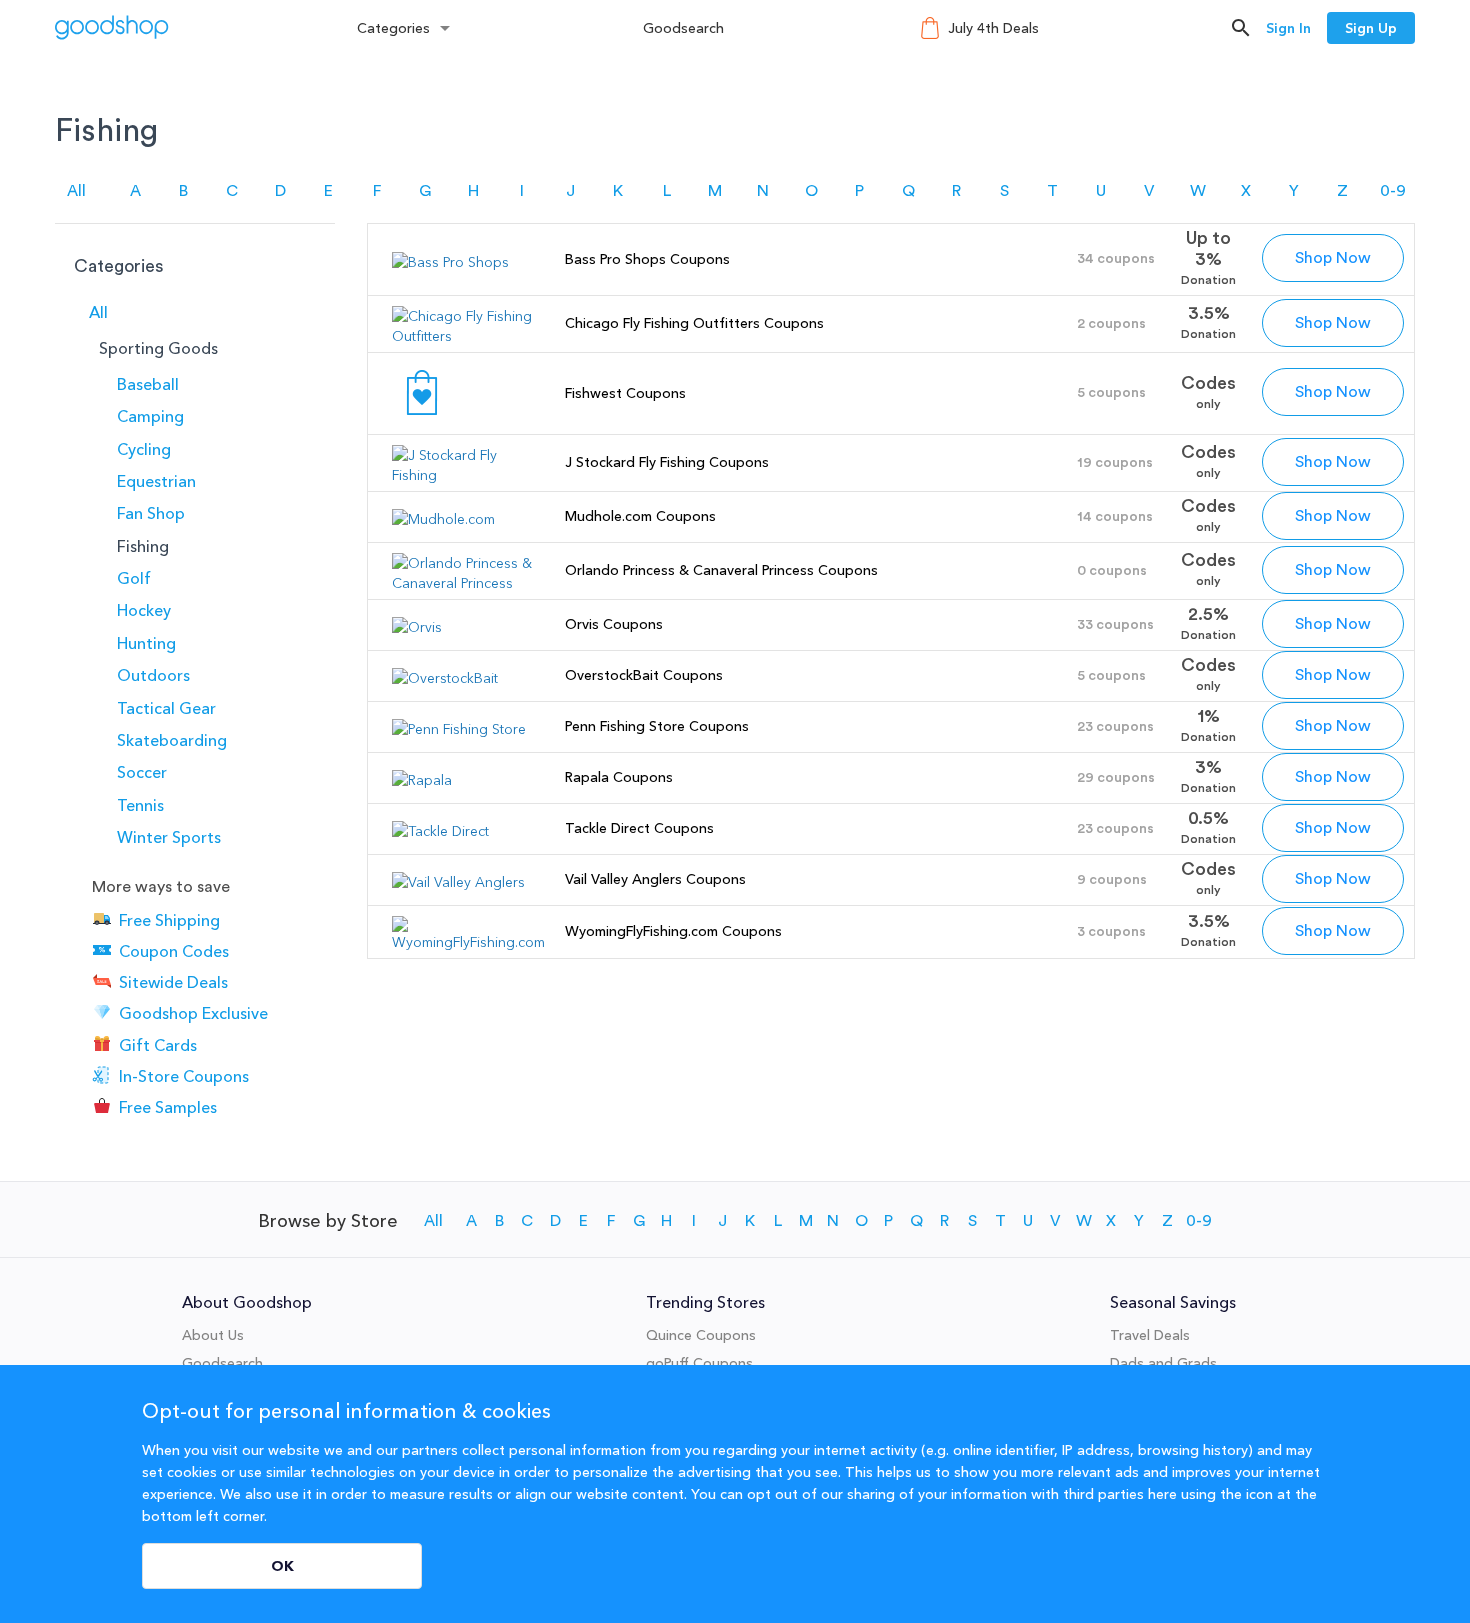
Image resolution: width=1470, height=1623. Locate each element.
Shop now (1333, 258)
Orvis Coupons (614, 624)
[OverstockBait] (445, 678)
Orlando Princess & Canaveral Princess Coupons (721, 570)
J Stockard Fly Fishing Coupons (667, 462)
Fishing (143, 546)
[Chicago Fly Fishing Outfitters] (468, 336)
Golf (134, 578)
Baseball (148, 384)
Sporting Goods (158, 348)
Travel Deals (1150, 1335)
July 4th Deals (993, 28)
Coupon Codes (174, 951)
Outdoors (153, 675)
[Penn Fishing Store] (459, 729)
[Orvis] (417, 627)
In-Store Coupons (184, 1076)
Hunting (146, 643)
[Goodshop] (112, 27)
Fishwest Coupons (625, 393)
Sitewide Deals (173, 982)
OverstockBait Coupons (644, 675)
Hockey (144, 610)
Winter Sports (169, 837)
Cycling (144, 449)
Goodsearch (683, 28)
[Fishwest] (422, 418)
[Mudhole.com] (443, 519)
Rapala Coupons (619, 777)
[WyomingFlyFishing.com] (468, 942)
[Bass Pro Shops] (450, 262)
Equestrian (156, 481)
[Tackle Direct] (440, 831)
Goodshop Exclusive (193, 1014)
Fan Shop (151, 513)
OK (282, 1566)
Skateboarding (172, 740)
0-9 (1393, 191)
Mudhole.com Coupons (640, 516)
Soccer (142, 772)
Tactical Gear (166, 708)
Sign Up (1371, 28)
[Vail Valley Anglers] (458, 882)
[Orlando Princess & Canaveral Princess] (468, 583)
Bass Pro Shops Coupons (647, 259)
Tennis (140, 805)
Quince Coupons (701, 1335)
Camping (150, 416)
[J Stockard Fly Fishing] (468, 475)
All (76, 191)
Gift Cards (158, 1045)
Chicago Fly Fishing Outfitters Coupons (694, 323)
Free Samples (168, 1107)
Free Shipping (169, 920)
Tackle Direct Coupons (639, 828)
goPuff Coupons (699, 1363)
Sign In (1288, 28)
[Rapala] (422, 780)
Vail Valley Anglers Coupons (655, 879)
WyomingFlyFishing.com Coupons (673, 931)
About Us (213, 1335)
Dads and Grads (1163, 1363)
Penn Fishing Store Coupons (657, 726)
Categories (393, 28)
